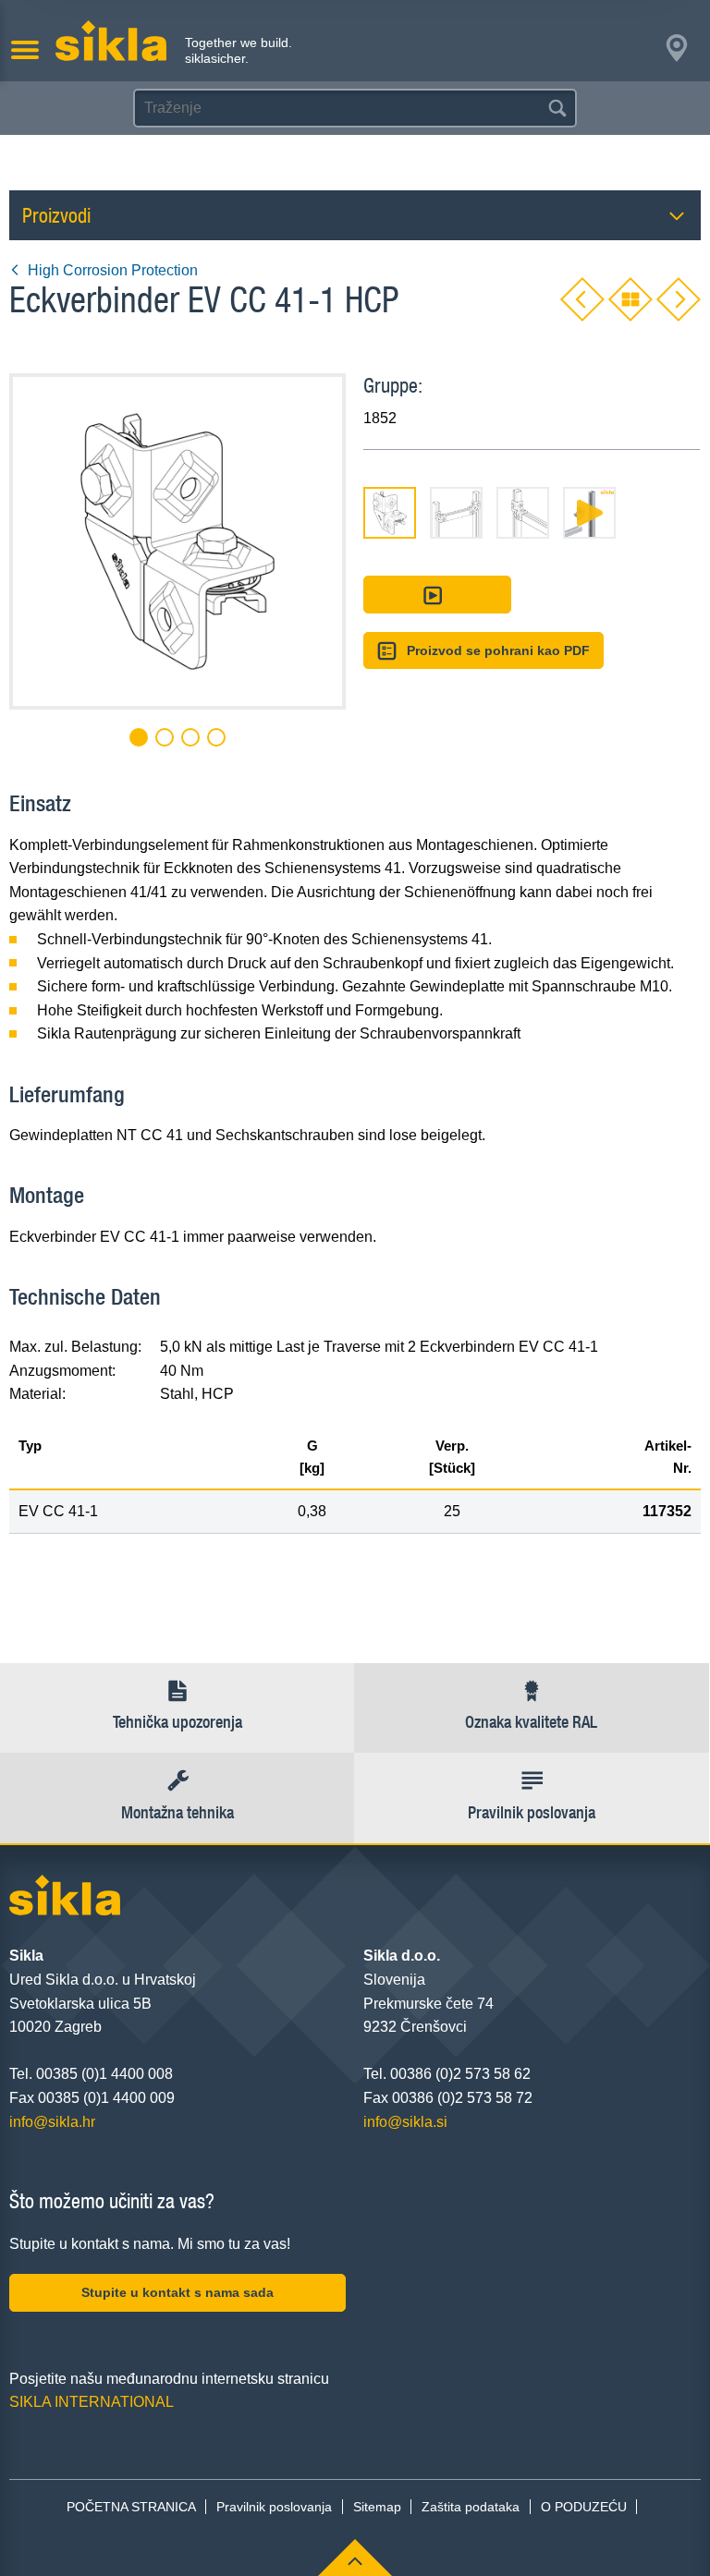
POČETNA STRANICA (131, 2507)
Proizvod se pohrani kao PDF (498, 650)
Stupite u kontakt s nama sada (177, 2292)
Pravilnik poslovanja (274, 2507)
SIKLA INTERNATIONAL (92, 2402)
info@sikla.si (405, 2122)
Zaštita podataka (471, 2507)
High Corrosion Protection (113, 270)
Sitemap (377, 2507)
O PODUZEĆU (584, 2507)
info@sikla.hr (52, 2122)
